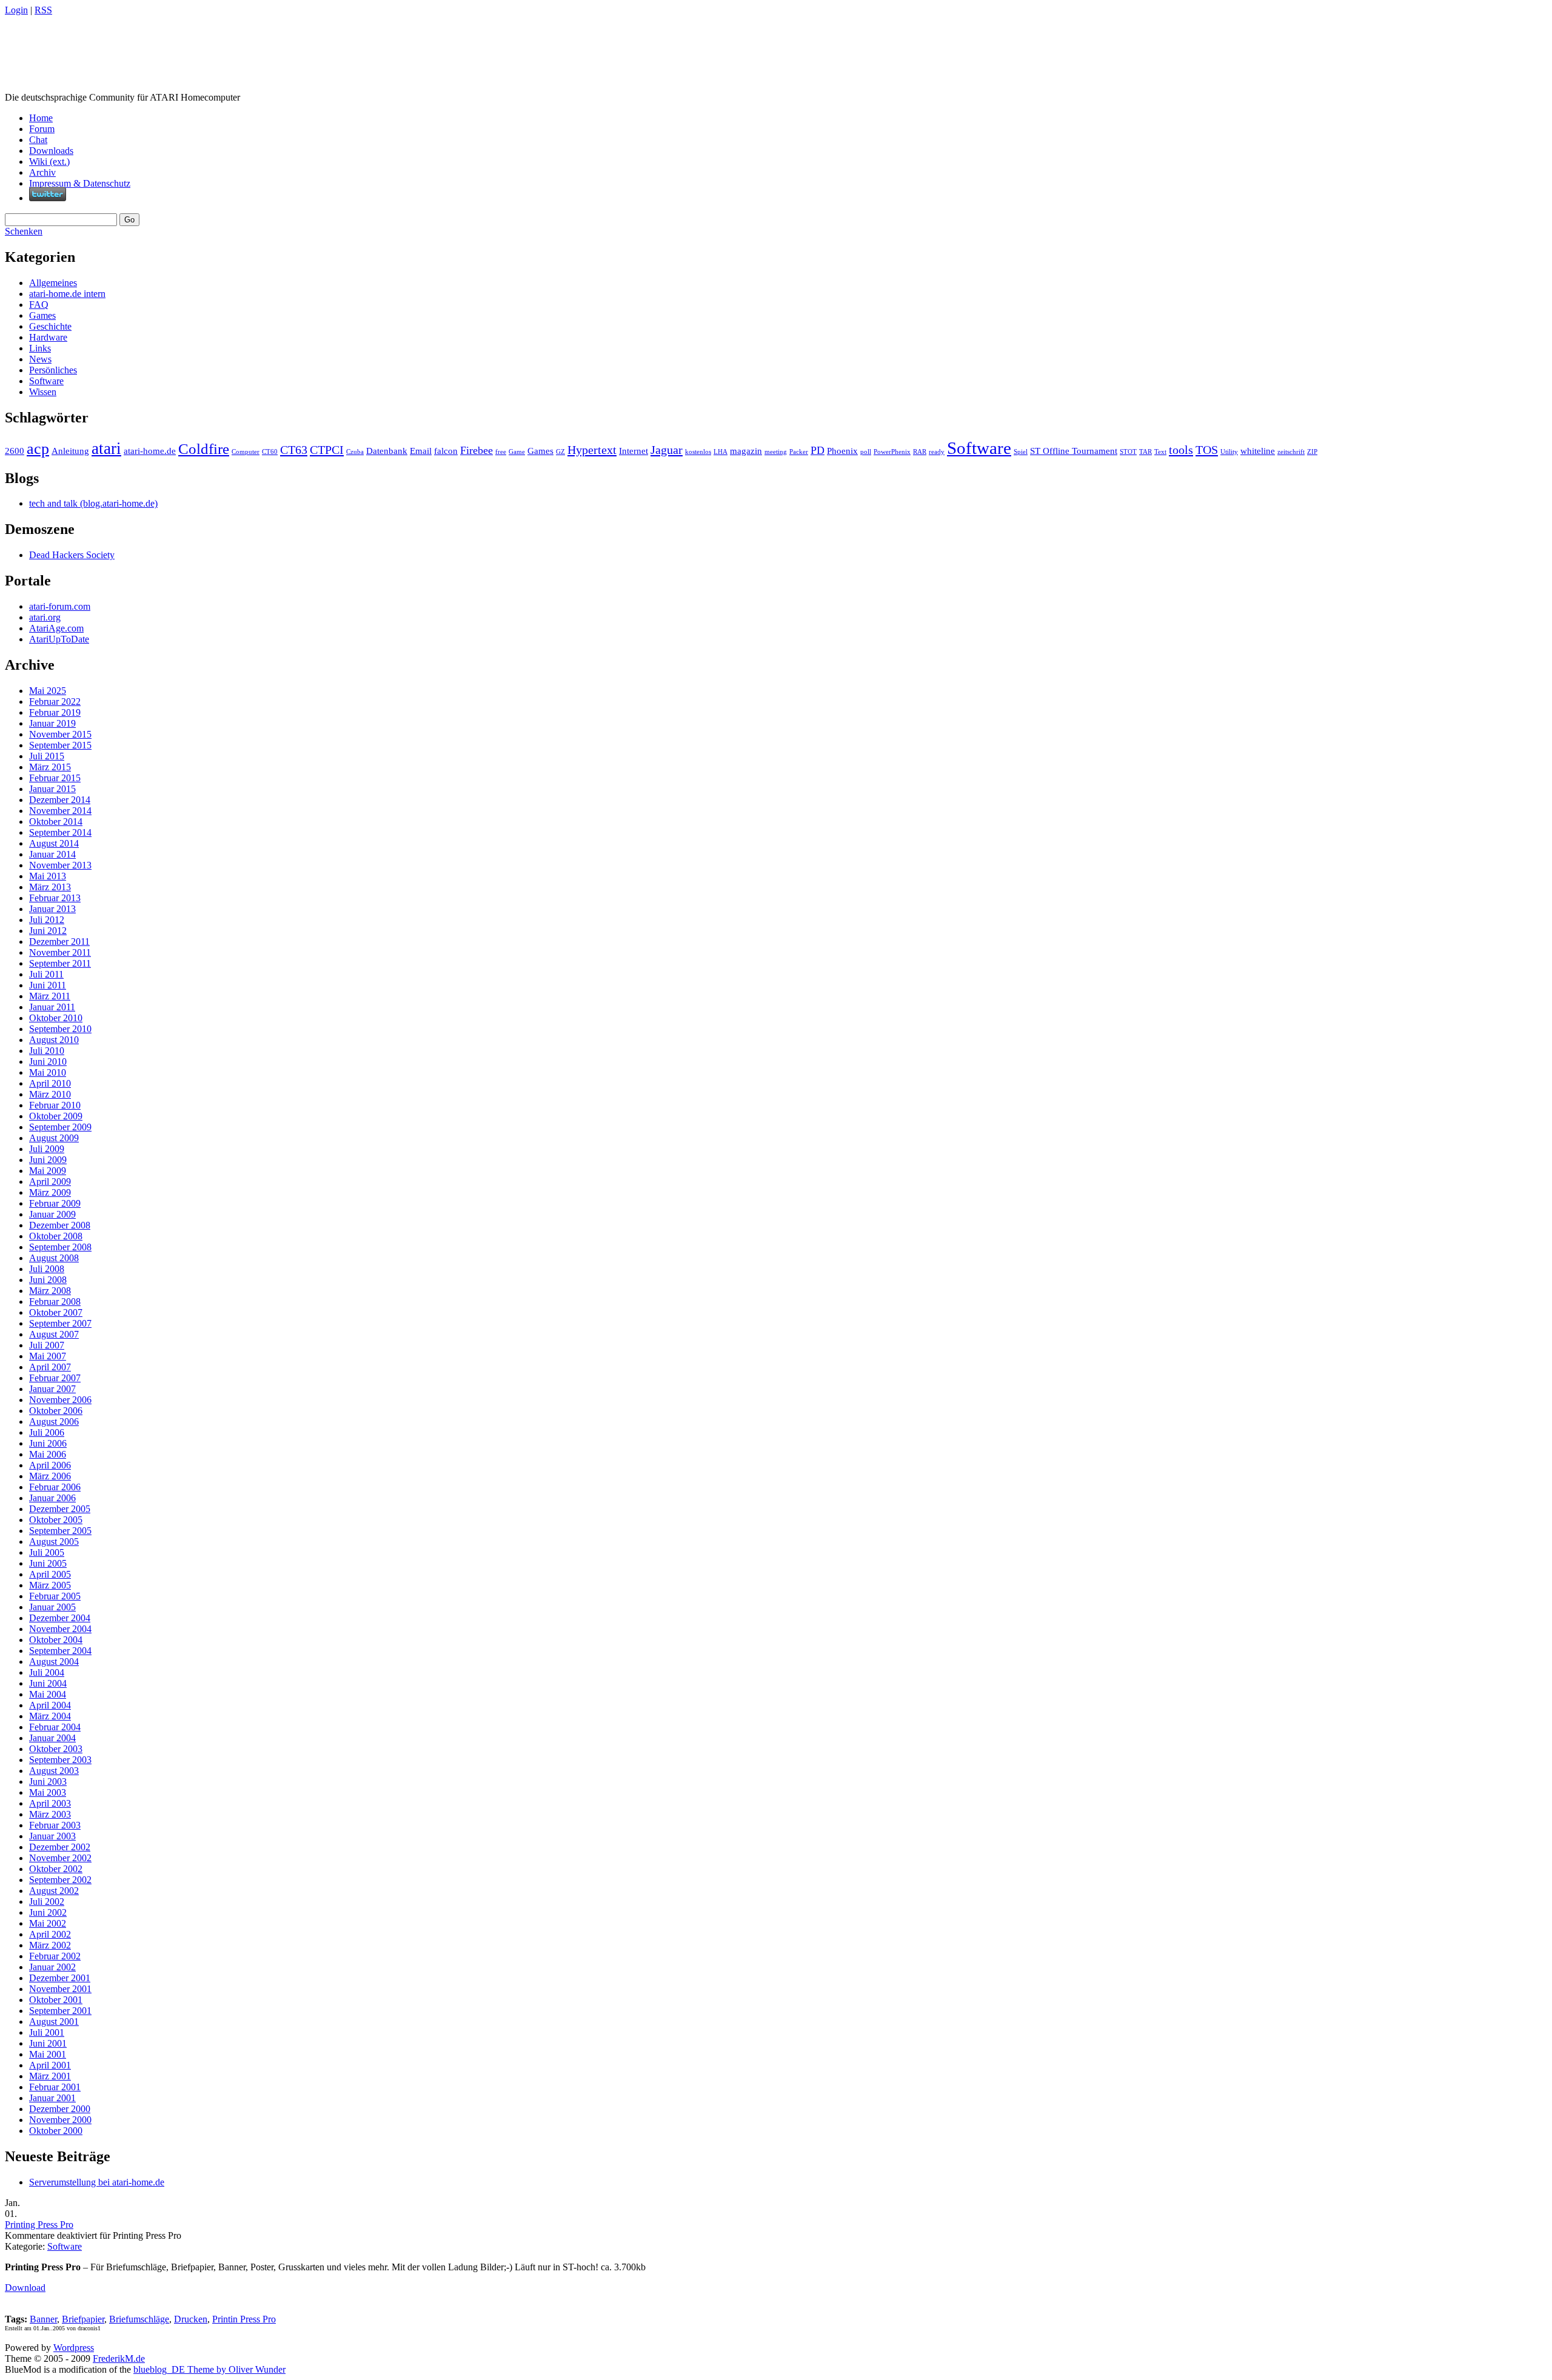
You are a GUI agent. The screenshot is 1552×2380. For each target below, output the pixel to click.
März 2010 (50, 1094)
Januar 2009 (52, 1214)
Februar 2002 (55, 1956)
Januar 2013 (52, 909)
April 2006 (50, 1465)
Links (40, 348)
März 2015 (50, 767)
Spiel (1021, 452)
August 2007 (54, 1334)
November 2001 (60, 1989)
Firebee (477, 450)
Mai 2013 (48, 876)
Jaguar (667, 450)
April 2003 (50, 1803)
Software (46, 381)
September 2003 (60, 1760)
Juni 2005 (48, 1563)
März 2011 (50, 996)
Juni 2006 (48, 1443)
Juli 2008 (47, 1269)
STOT (1128, 452)
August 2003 (54, 1771)
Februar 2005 (55, 1596)
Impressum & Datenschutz (80, 183)
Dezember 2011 (59, 942)
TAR (1146, 452)
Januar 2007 (52, 1389)
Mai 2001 (48, 2054)
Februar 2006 (55, 1487)
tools (1181, 450)
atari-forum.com (60, 606)
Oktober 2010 (56, 1018)
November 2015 (60, 734)
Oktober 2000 (56, 2131)
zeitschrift (1291, 452)
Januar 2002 (52, 1967)
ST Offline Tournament (1074, 451)
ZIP (1312, 452)
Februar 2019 (55, 712)
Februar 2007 (55, 1378)
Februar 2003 (55, 1825)
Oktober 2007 (56, 1312)
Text (1160, 452)
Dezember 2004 (60, 1618)
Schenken (24, 231)
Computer (246, 452)
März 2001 (50, 2076)
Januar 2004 (52, 1738)
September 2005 (60, 1531)
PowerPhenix (892, 452)
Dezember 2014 (60, 800)
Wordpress (74, 2348)
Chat (38, 140)
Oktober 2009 (56, 1116)
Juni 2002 (48, 1912)
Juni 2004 (48, 1683)
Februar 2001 (55, 2087)
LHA (721, 452)
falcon (446, 451)
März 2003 (50, 1814)
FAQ (39, 305)
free (501, 452)
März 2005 (50, 1585)
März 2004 (50, 1716)
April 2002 (50, 1934)
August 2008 (54, 1258)
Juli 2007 (47, 1345)
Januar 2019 (52, 723)
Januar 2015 (52, 789)
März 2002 (50, 1945)
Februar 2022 (55, 702)
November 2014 (60, 811)
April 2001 (50, 2065)
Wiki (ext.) (49, 162)
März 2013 (50, 887)
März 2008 (50, 1291)
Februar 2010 (55, 1105)
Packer (799, 452)
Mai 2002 (48, 1923)
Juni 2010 (48, 1062)
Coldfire (204, 449)
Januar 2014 (52, 854)
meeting (776, 452)
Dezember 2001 (60, 1978)
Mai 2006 (48, 1454)
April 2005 (50, 1574)
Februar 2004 (55, 1727)
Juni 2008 (48, 1280)
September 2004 (60, 1651)
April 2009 (50, 1182)
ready (937, 452)
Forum (42, 129)
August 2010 (54, 1040)
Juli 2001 (47, 2032)
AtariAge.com (56, 628)
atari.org (45, 617)
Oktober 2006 (56, 1411)
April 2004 (50, 1705)
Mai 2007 (48, 1356)
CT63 (294, 450)
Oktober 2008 (56, 1236)
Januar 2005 (52, 1607)
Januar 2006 (52, 1498)
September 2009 (60, 1127)
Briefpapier (83, 2319)
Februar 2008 (55, 1302)
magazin (746, 451)
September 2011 (60, 963)
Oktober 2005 (56, 1520)
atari (106, 448)
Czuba (355, 452)
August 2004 (54, 1662)
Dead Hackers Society (72, 555)
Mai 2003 (48, 1792)
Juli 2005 (47, 1552)
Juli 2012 (47, 920)
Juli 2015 (47, 756)
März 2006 (50, 1476)
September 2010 (60, 1029)
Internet (634, 451)
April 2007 (50, 1367)
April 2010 (50, 1083)
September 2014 (60, 832)
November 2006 (60, 1400)
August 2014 (54, 843)
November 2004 (60, 1629)
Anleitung (70, 451)
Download (25, 2288)
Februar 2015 (55, 778)
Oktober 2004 (56, 1640)
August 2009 (54, 1138)
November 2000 (60, 2120)
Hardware (48, 337)
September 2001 (60, 2011)
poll (866, 452)
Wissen (43, 392)
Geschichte (50, 326)
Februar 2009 (55, 1203)
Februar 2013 (55, 898)
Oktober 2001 (56, 2000)
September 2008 (60, 1247)
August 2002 (54, 1891)
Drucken (191, 2319)
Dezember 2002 (60, 1847)
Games (42, 315)
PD (818, 450)
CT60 (270, 452)
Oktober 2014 (56, 822)
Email (421, 451)
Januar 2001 (52, 2098)
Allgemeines (53, 283)
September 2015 (60, 745)
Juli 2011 (46, 974)
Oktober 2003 (56, 1749)
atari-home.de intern (67, 294)
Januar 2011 (52, 1007)
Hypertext (592, 450)
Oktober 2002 (56, 1869)
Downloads (51, 151)
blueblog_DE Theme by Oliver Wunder (209, 2369)
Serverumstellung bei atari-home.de (97, 2182)
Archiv (42, 172)
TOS (1207, 450)
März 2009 (50, 1192)
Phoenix (842, 451)
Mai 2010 (48, 1072)
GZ (560, 452)
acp (38, 449)
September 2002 (60, 1880)
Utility (1229, 452)
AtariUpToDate (59, 639)
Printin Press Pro (244, 2319)
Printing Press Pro (39, 2225)
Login (16, 10)
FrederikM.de (119, 2358)
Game (517, 452)
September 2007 (60, 1323)
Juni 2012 (48, 931)
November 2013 (60, 865)
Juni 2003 (48, 1782)
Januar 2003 (52, 1836)
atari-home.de (150, 451)
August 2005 (54, 1542)
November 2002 (60, 1858)
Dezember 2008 (60, 1225)
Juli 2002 (47, 1902)
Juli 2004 (47, 1672)
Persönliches (53, 370)
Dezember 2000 (60, 2109)
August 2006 (54, 1422)
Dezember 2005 (60, 1509)
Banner (43, 2319)
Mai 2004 (48, 1694)
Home (41, 118)
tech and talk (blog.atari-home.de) (93, 503)
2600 (15, 451)
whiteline (1258, 451)
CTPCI (327, 450)
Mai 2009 (48, 1171)
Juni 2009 (48, 1160)
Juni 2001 (48, 2043)
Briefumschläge (139, 2319)
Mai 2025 (48, 691)
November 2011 (60, 952)
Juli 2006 (47, 1432)
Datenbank (387, 451)
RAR (920, 452)
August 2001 (54, 2022)
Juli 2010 (47, 1051)
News (40, 359)
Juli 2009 (47, 1149)
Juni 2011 (48, 985)
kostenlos (698, 452)
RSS (43, 10)
